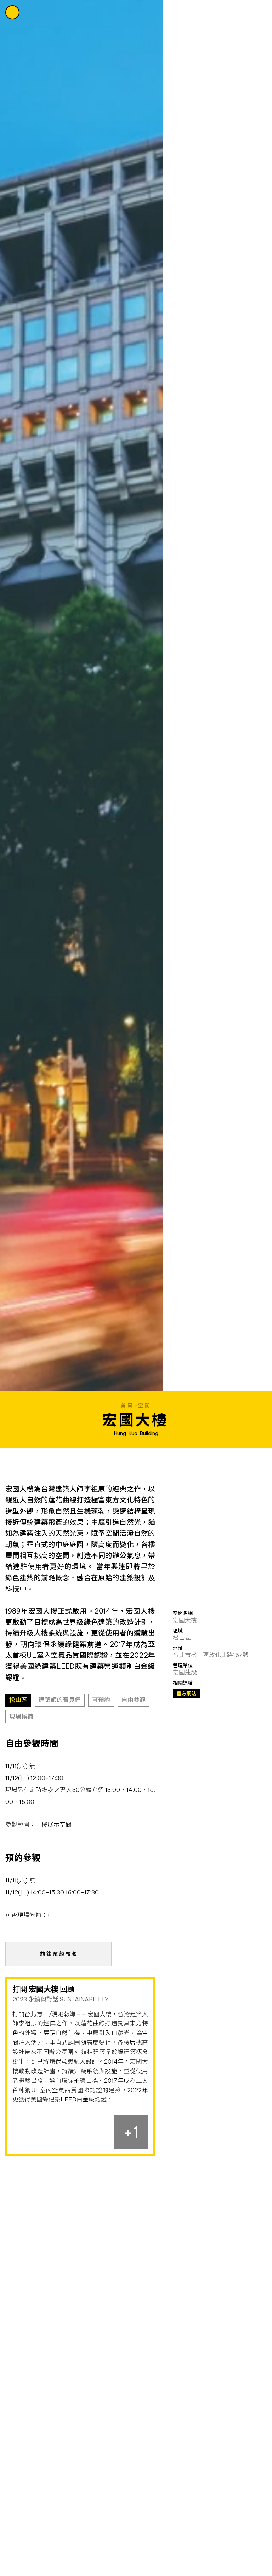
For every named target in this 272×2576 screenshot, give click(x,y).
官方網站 (186, 1694)
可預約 (101, 1700)
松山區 (18, 1700)
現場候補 (21, 1716)
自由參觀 (134, 1700)
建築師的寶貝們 (60, 1700)
